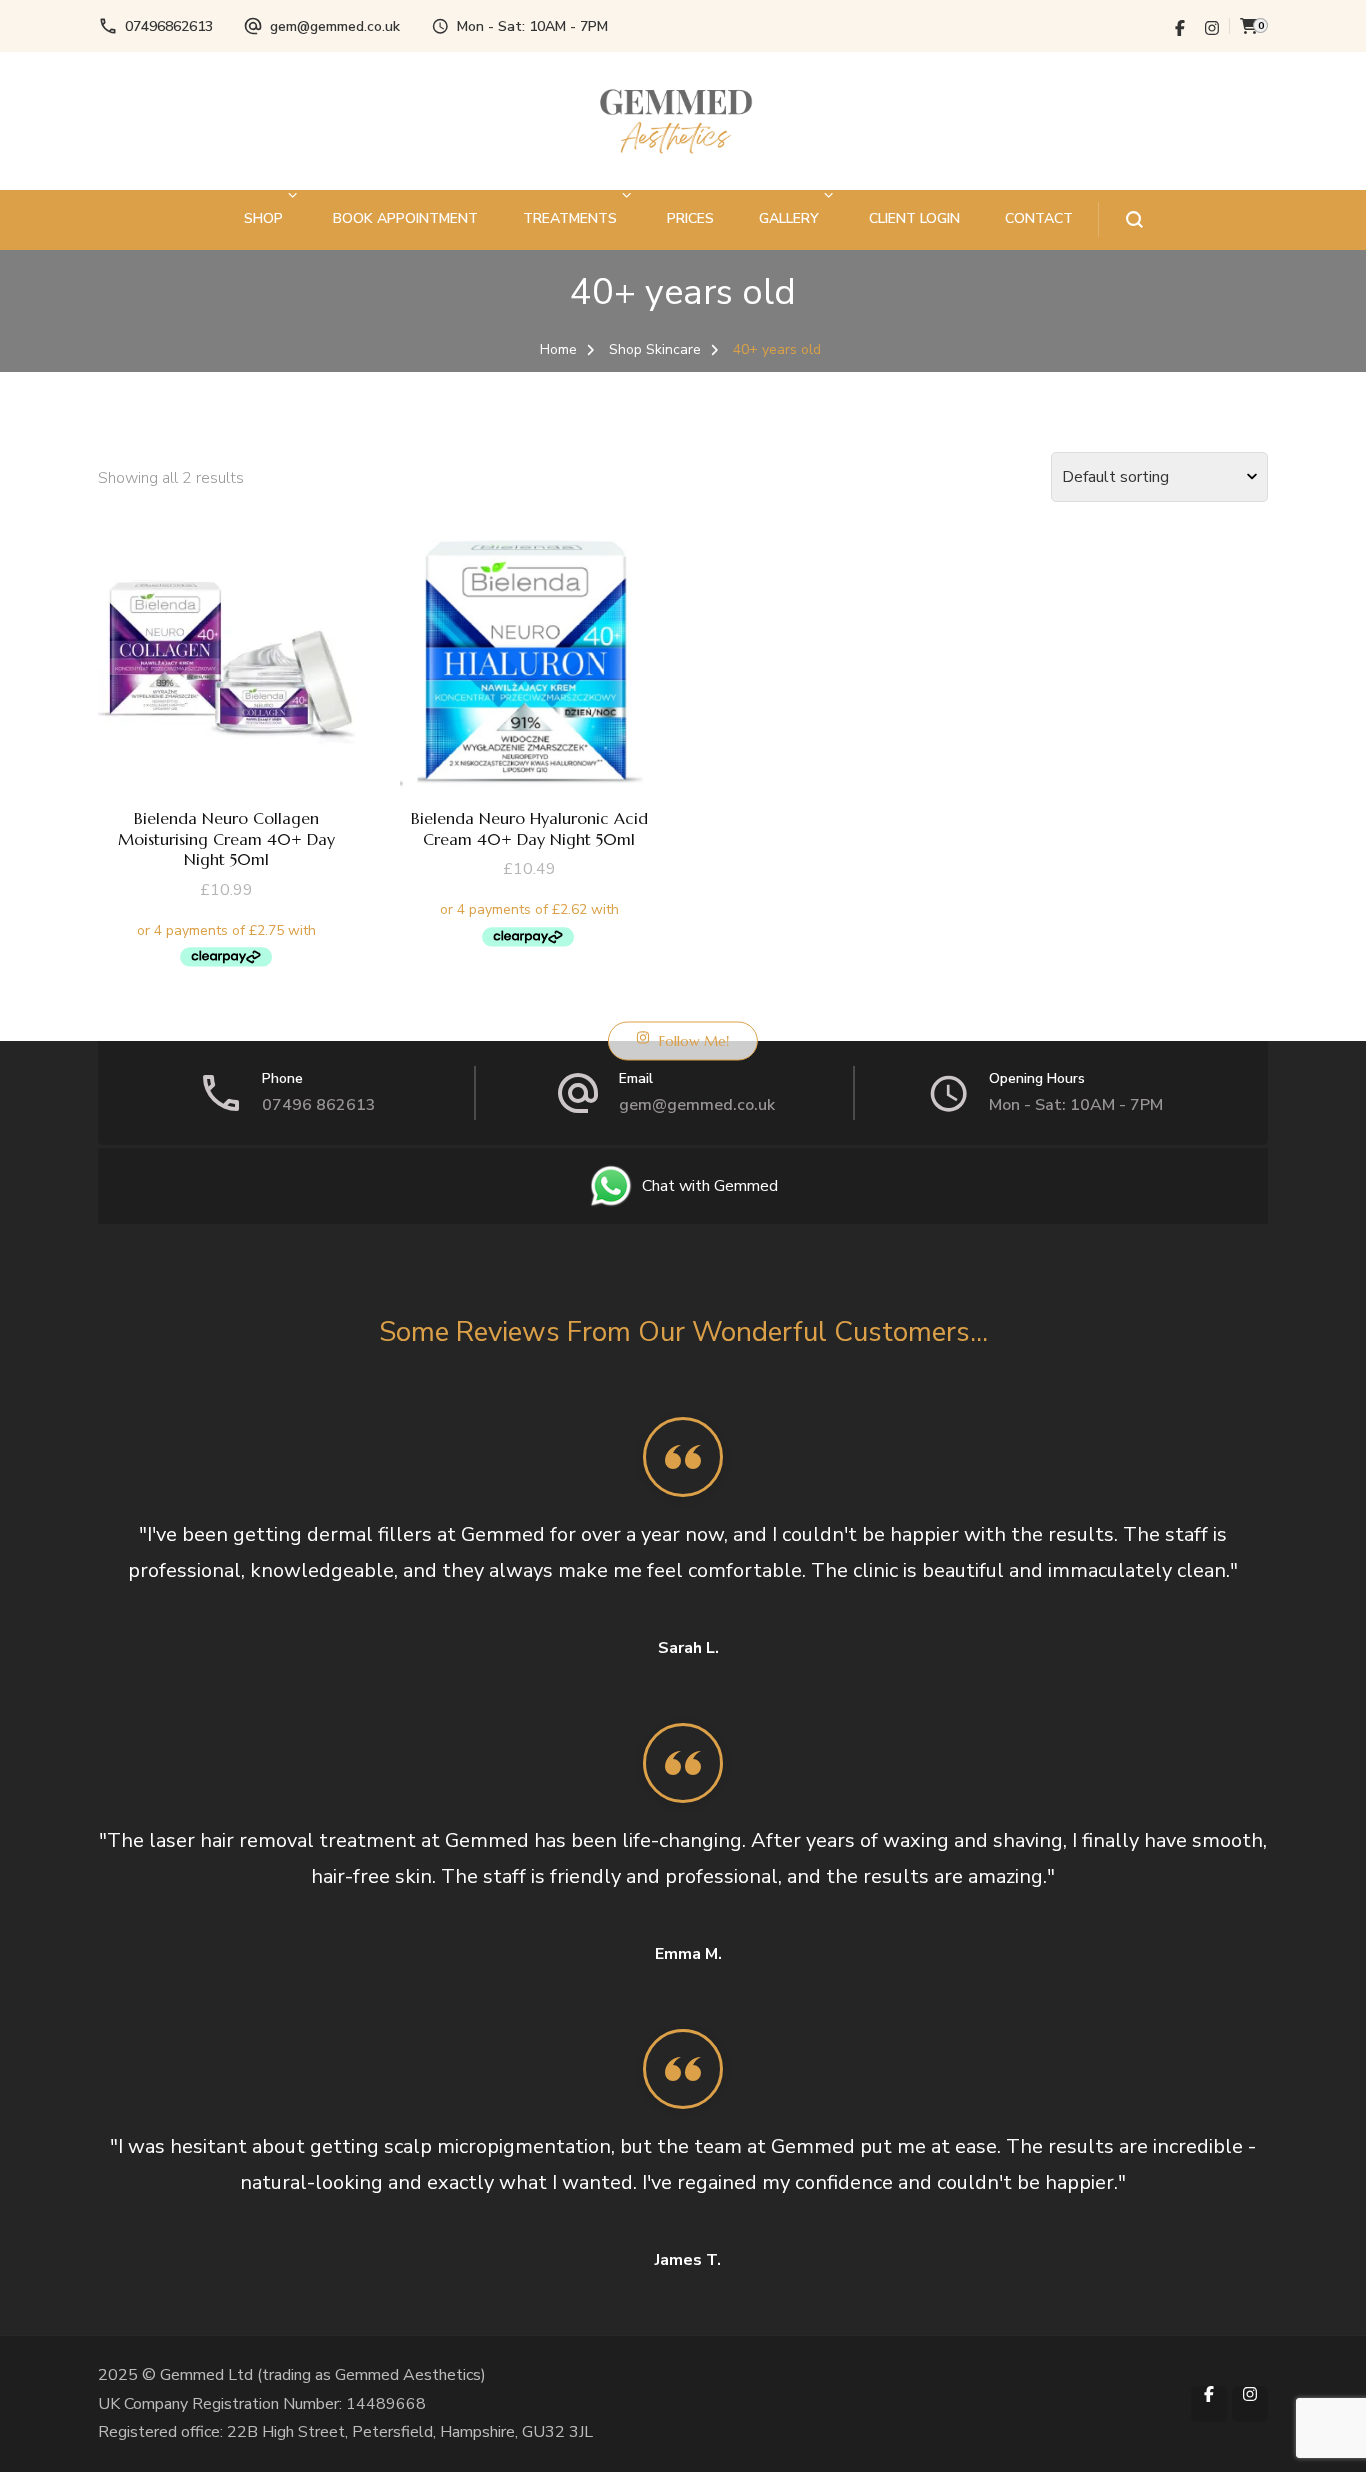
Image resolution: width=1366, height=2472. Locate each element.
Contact (1039, 218)
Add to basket (226, 715)
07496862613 (169, 26)
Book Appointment (405, 218)
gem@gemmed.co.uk (335, 26)
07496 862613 (319, 1105)
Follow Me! (694, 1040)
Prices (690, 218)
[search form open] (1120, 219)
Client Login (914, 218)
